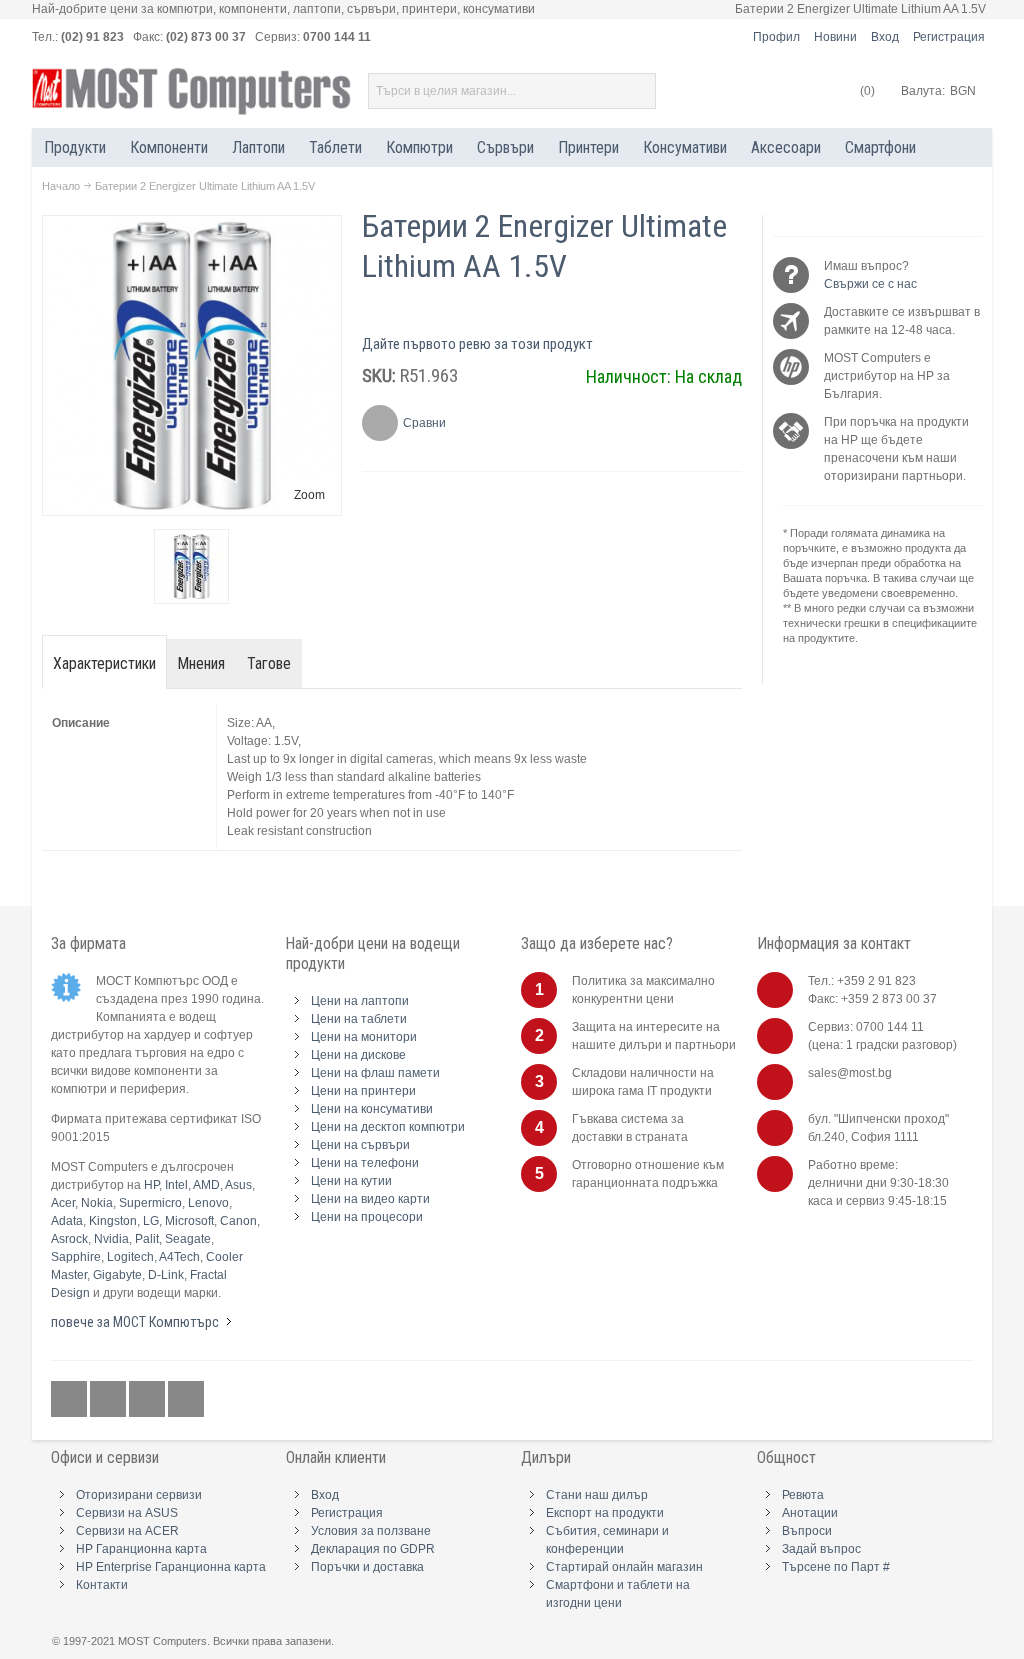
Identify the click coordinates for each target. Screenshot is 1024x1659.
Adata (67, 1221)
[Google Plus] (109, 1399)
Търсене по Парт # (836, 1567)
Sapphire (76, 1257)
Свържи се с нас (870, 284)
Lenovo (208, 1203)
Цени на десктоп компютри (388, 1127)
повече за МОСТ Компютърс (135, 1322)
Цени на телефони (365, 1163)
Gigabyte (117, 1275)
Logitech (130, 1257)
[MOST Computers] (192, 91)
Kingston (113, 1221)
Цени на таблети (359, 1019)
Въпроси (807, 1531)
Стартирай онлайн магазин (624, 1567)
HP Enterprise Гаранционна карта (171, 1567)
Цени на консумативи (372, 1109)
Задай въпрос (821, 1549)
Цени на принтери (363, 1091)
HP (151, 1185)
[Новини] (186, 1399)
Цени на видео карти (370, 1199)
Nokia (97, 1203)
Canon (238, 1221)
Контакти (102, 1585)
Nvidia (111, 1239)
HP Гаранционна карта (141, 1549)
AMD (206, 1185)
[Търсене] (638, 91)
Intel (176, 1185)
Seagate (188, 1239)
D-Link (166, 1275)
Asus (238, 1185)
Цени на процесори (367, 1217)
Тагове (269, 663)
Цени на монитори (364, 1037)
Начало (61, 186)
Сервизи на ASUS (127, 1513)
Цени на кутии (351, 1181)
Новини (835, 37)
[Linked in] (148, 1399)
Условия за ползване (371, 1531)
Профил (776, 37)
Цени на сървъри (360, 1145)
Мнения (201, 663)
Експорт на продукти (605, 1513)
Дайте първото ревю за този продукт (477, 344)
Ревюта (803, 1495)
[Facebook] (70, 1399)
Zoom (309, 495)
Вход (885, 37)
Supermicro (150, 1203)
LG (151, 1221)
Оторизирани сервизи (139, 1495)
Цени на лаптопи (360, 1001)
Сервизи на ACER (127, 1531)
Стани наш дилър (597, 1495)
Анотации (810, 1513)
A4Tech (179, 1257)
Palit (147, 1239)
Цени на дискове (358, 1055)
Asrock (69, 1239)
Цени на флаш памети (375, 1073)
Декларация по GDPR (373, 1549)
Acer (63, 1203)
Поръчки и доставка (367, 1567)
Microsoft (189, 1221)
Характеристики (104, 663)
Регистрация (949, 37)
